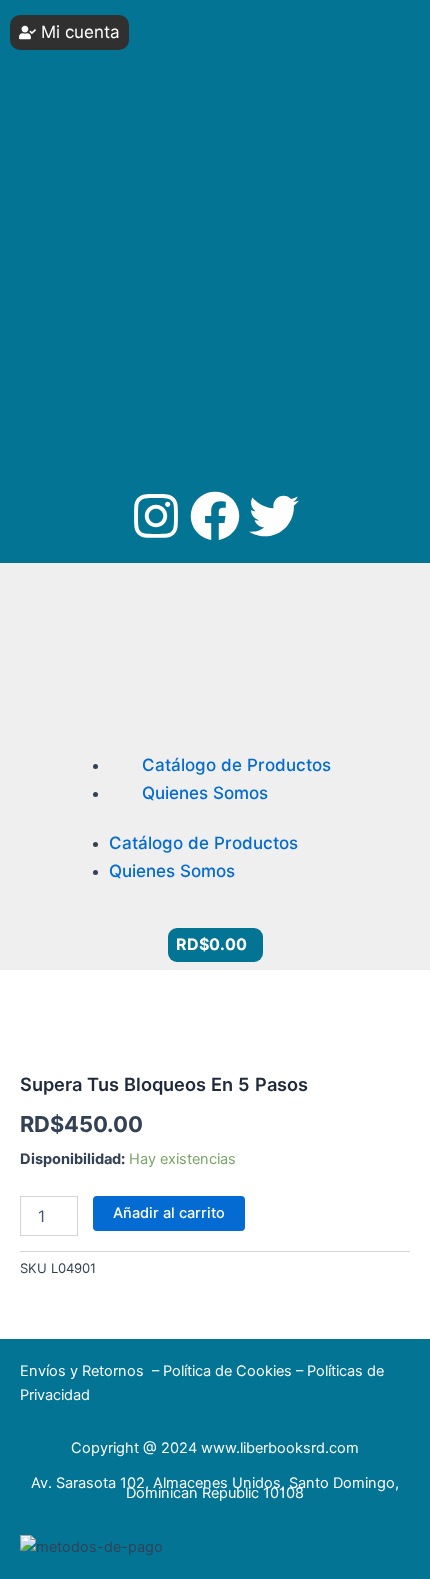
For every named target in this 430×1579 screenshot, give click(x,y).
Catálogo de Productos (236, 765)
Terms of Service (256, 339)
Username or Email (91, 29)
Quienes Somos (205, 793)
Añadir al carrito (169, 1213)
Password (63, 104)
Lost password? (84, 271)
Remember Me (96, 179)
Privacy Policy (119, 339)
